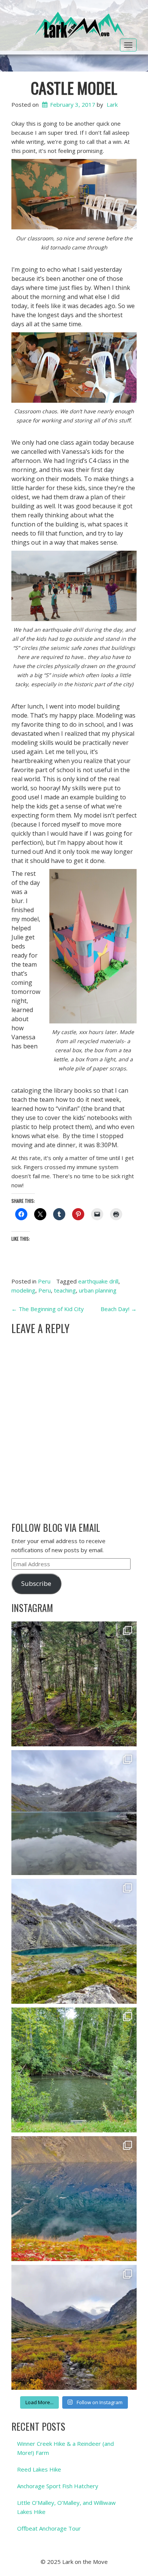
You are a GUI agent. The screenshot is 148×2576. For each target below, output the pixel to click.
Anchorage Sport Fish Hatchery (58, 2486)
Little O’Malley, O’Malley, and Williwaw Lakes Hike (66, 2507)
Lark (112, 104)
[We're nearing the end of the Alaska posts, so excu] (74, 1813)
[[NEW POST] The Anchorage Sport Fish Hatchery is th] (74, 2070)
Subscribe (36, 1583)
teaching (65, 1290)
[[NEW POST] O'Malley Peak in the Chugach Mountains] (74, 2327)
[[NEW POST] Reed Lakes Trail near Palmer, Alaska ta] (74, 1941)
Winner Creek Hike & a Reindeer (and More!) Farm (65, 2448)
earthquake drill (98, 1281)
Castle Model (74, 88)
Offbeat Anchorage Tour (49, 2528)
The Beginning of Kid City (48, 1309)
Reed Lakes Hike (39, 2469)
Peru (44, 1281)
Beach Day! (119, 1309)
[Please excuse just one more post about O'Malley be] (74, 2199)
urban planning (98, 1290)
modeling (23, 1290)
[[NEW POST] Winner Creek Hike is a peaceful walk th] (74, 1684)
